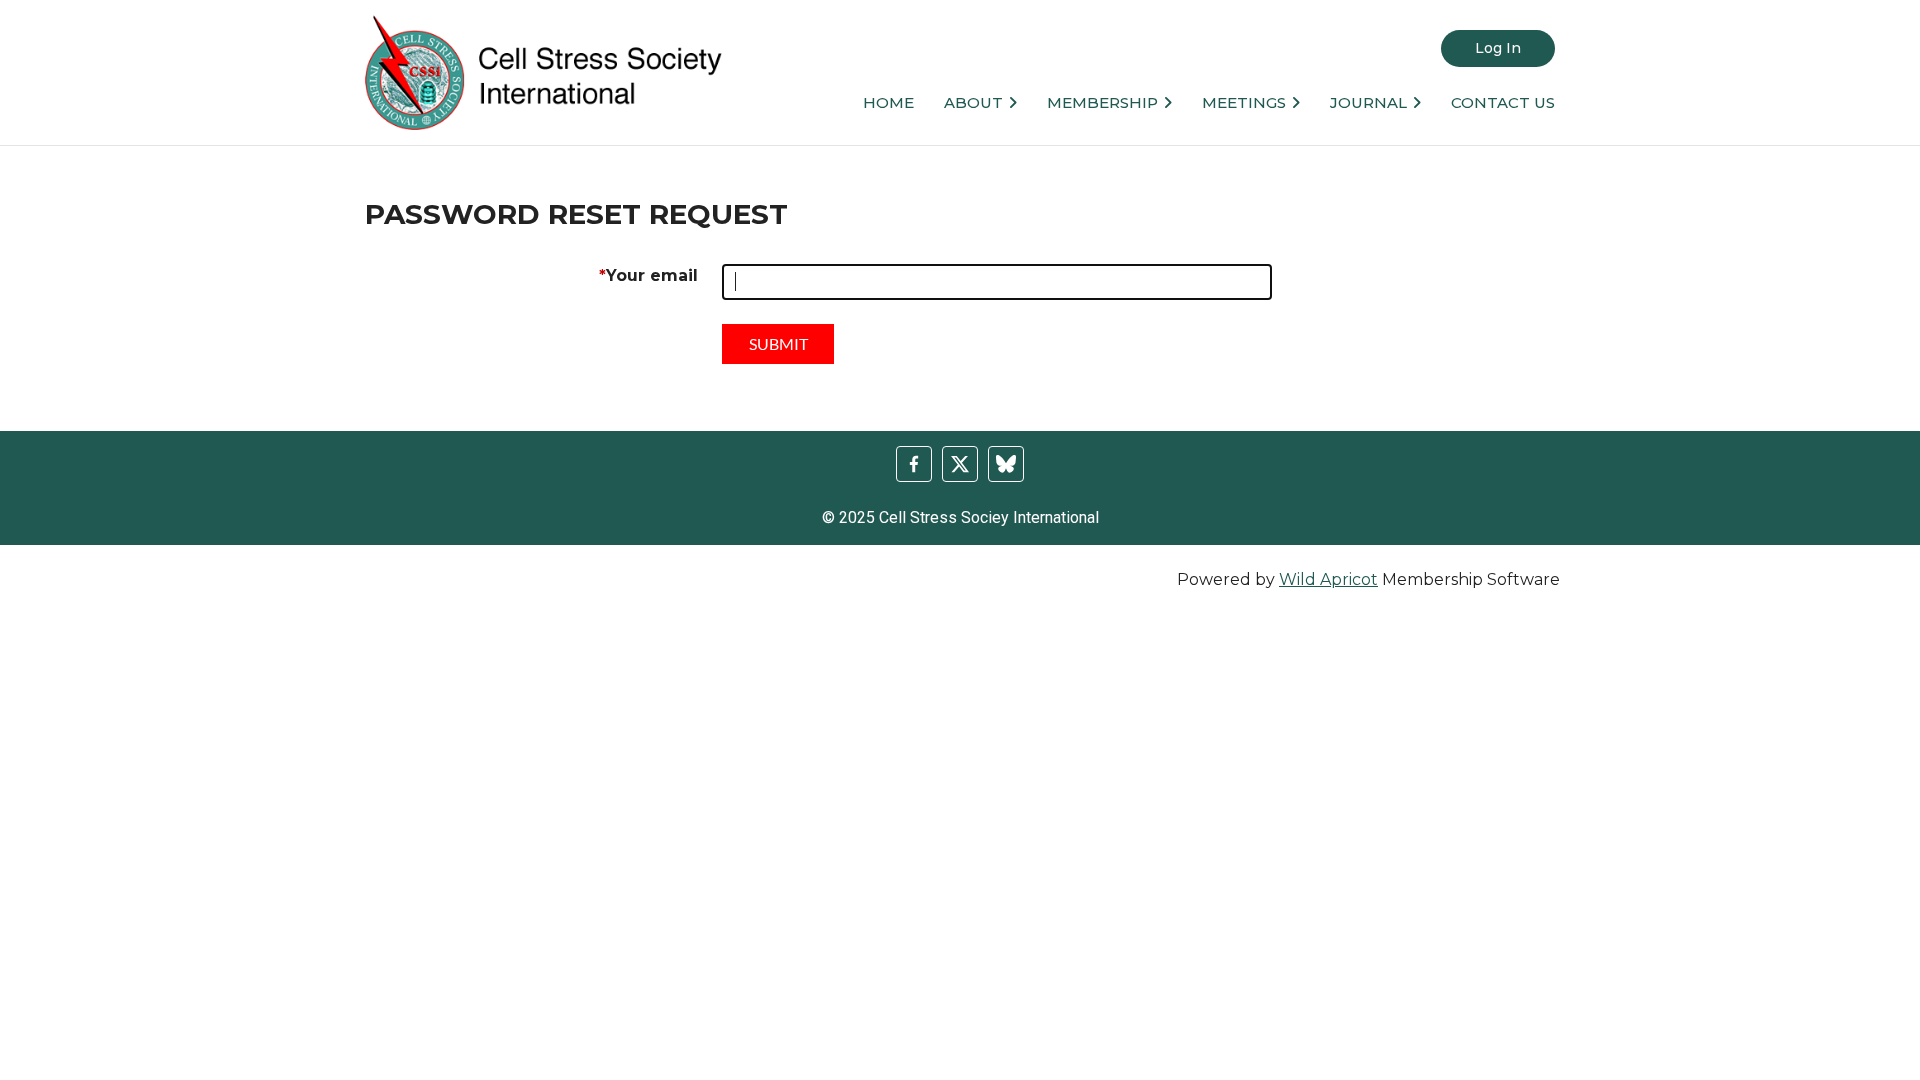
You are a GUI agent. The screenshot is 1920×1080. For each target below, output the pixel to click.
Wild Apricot (1328, 579)
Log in (1498, 48)
